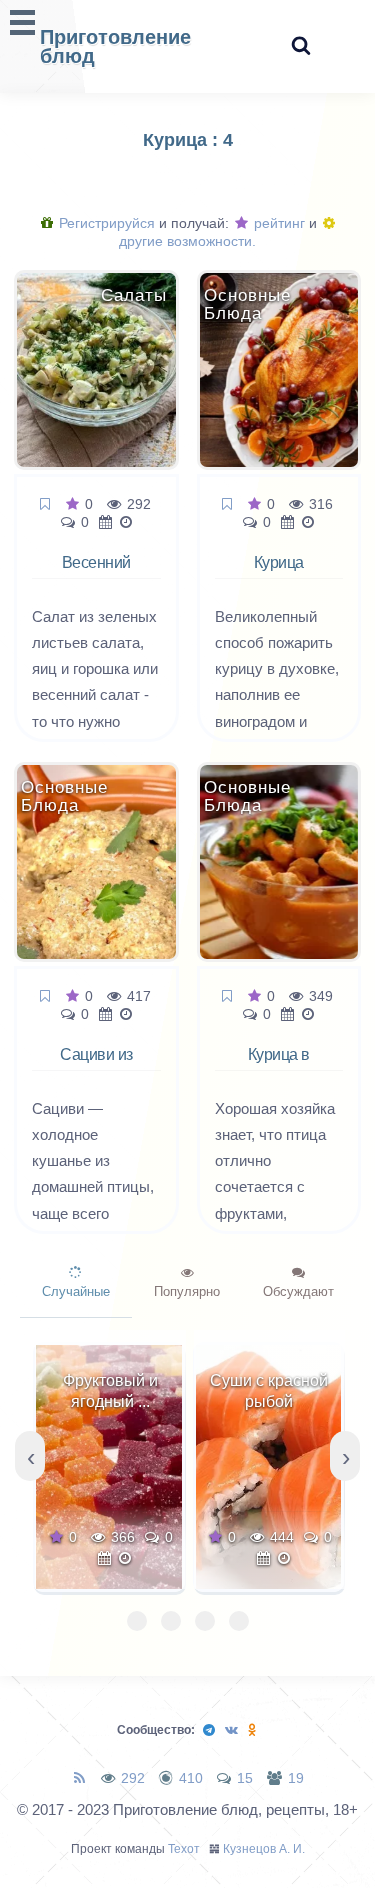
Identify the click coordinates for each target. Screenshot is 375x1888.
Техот (184, 1849)
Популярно (187, 1291)
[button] (137, 1621)
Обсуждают (298, 1291)
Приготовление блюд (115, 46)
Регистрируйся (105, 223)
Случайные (76, 1291)
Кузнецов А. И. (264, 1849)
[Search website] (301, 46)
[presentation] (30, 1456)
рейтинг (277, 223)
